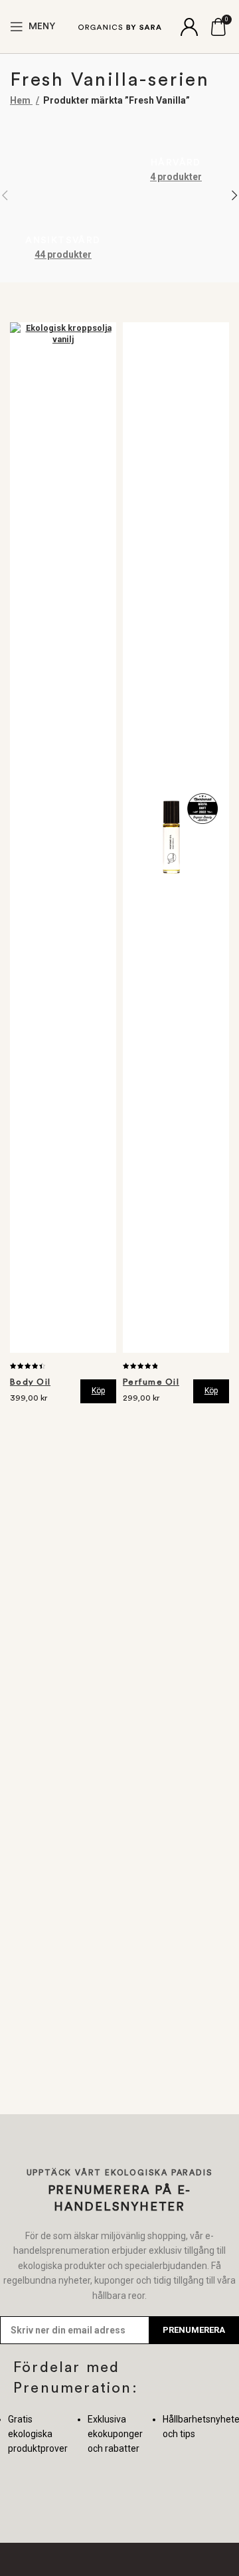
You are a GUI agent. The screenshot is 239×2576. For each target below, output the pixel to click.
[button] (98, 1391)
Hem (21, 100)
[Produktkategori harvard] (176, 156)
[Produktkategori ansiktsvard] (63, 195)
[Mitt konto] (189, 27)
